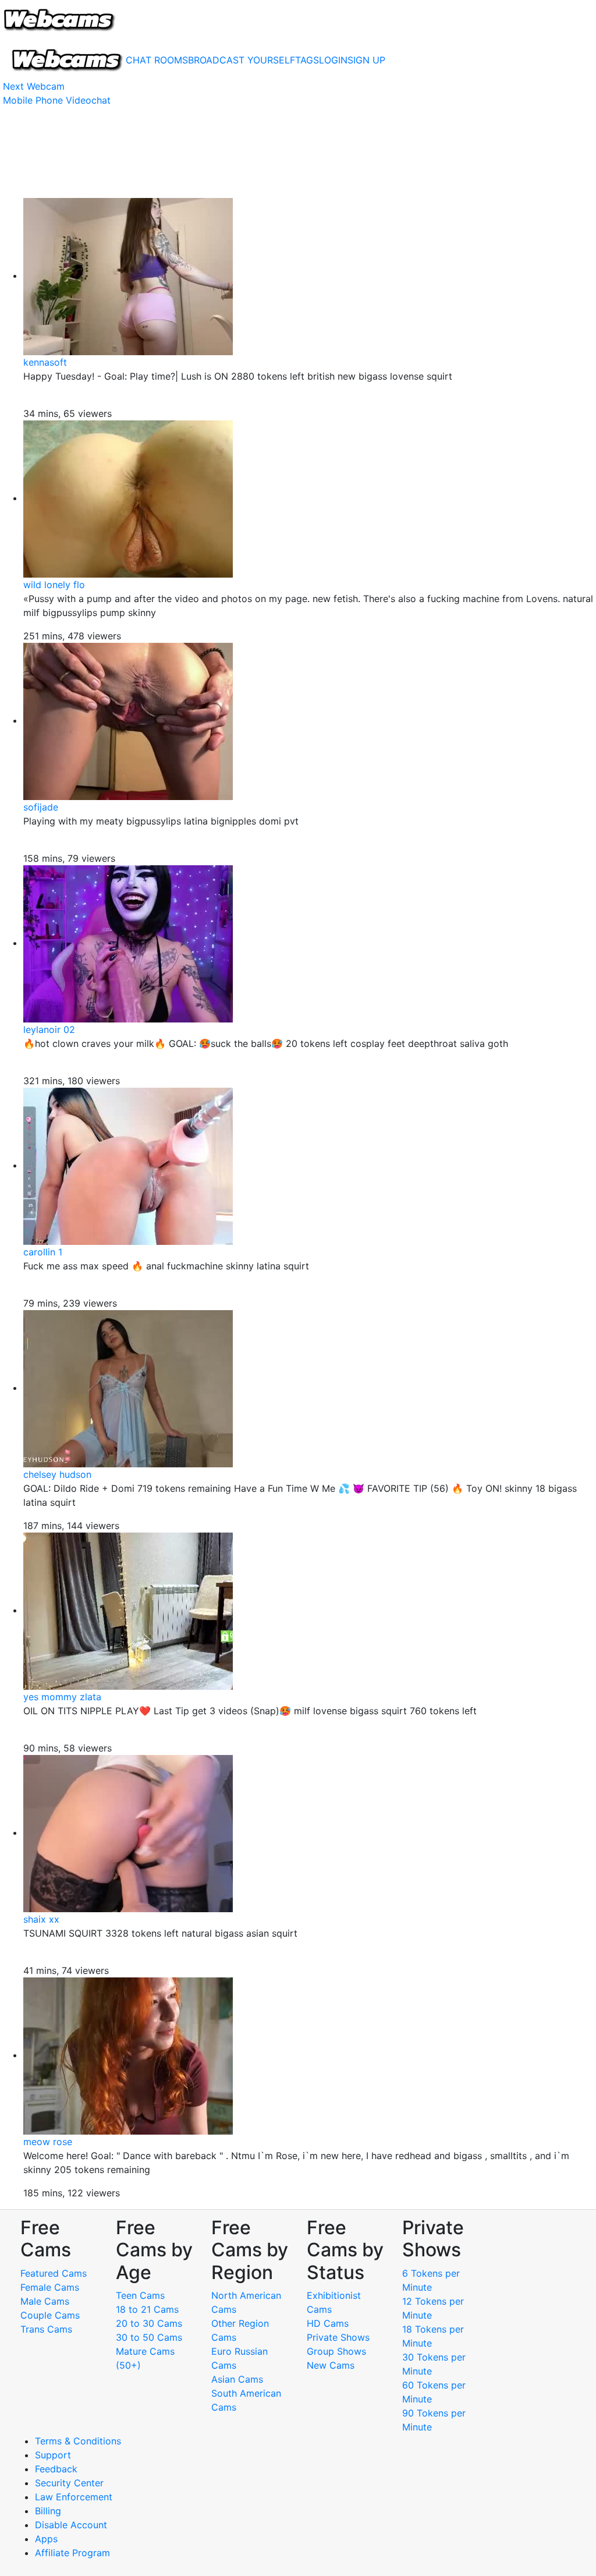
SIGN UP (366, 60)
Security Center (69, 2483)
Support (53, 2455)
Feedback (56, 2469)
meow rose (48, 2142)
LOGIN (333, 60)
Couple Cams (50, 2315)
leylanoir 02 (49, 1029)
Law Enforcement (74, 2497)
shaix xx (41, 1919)
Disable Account (71, 2525)
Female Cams (50, 2287)
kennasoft (45, 362)
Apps (46, 2539)
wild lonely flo (54, 585)
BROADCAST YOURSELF (242, 60)
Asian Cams (237, 2379)
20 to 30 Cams (149, 2323)
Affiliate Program (74, 2553)
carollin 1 (43, 1252)
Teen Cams (140, 2295)
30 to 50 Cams (149, 2337)
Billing (48, 2511)
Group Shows (336, 2351)
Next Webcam (34, 86)
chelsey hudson (57, 1474)
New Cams (331, 2365)
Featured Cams (54, 2273)
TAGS (307, 60)
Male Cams (45, 2301)
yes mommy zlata (62, 1697)
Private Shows (338, 2337)
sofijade (41, 807)
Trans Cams (46, 2329)
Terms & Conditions (78, 2441)
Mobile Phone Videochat (57, 100)
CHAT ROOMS (157, 60)
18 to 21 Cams (147, 2309)
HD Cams (328, 2323)
